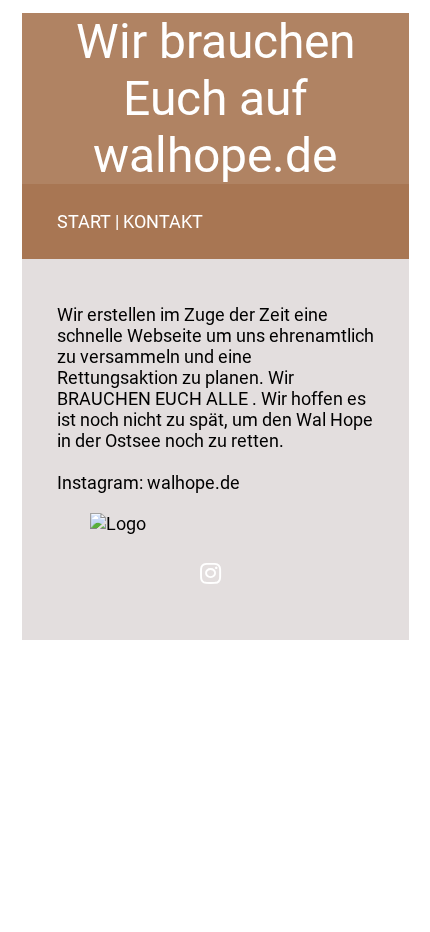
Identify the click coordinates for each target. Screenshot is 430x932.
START (84, 221)
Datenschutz (70, 647)
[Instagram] (210, 573)
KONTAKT (163, 221)
